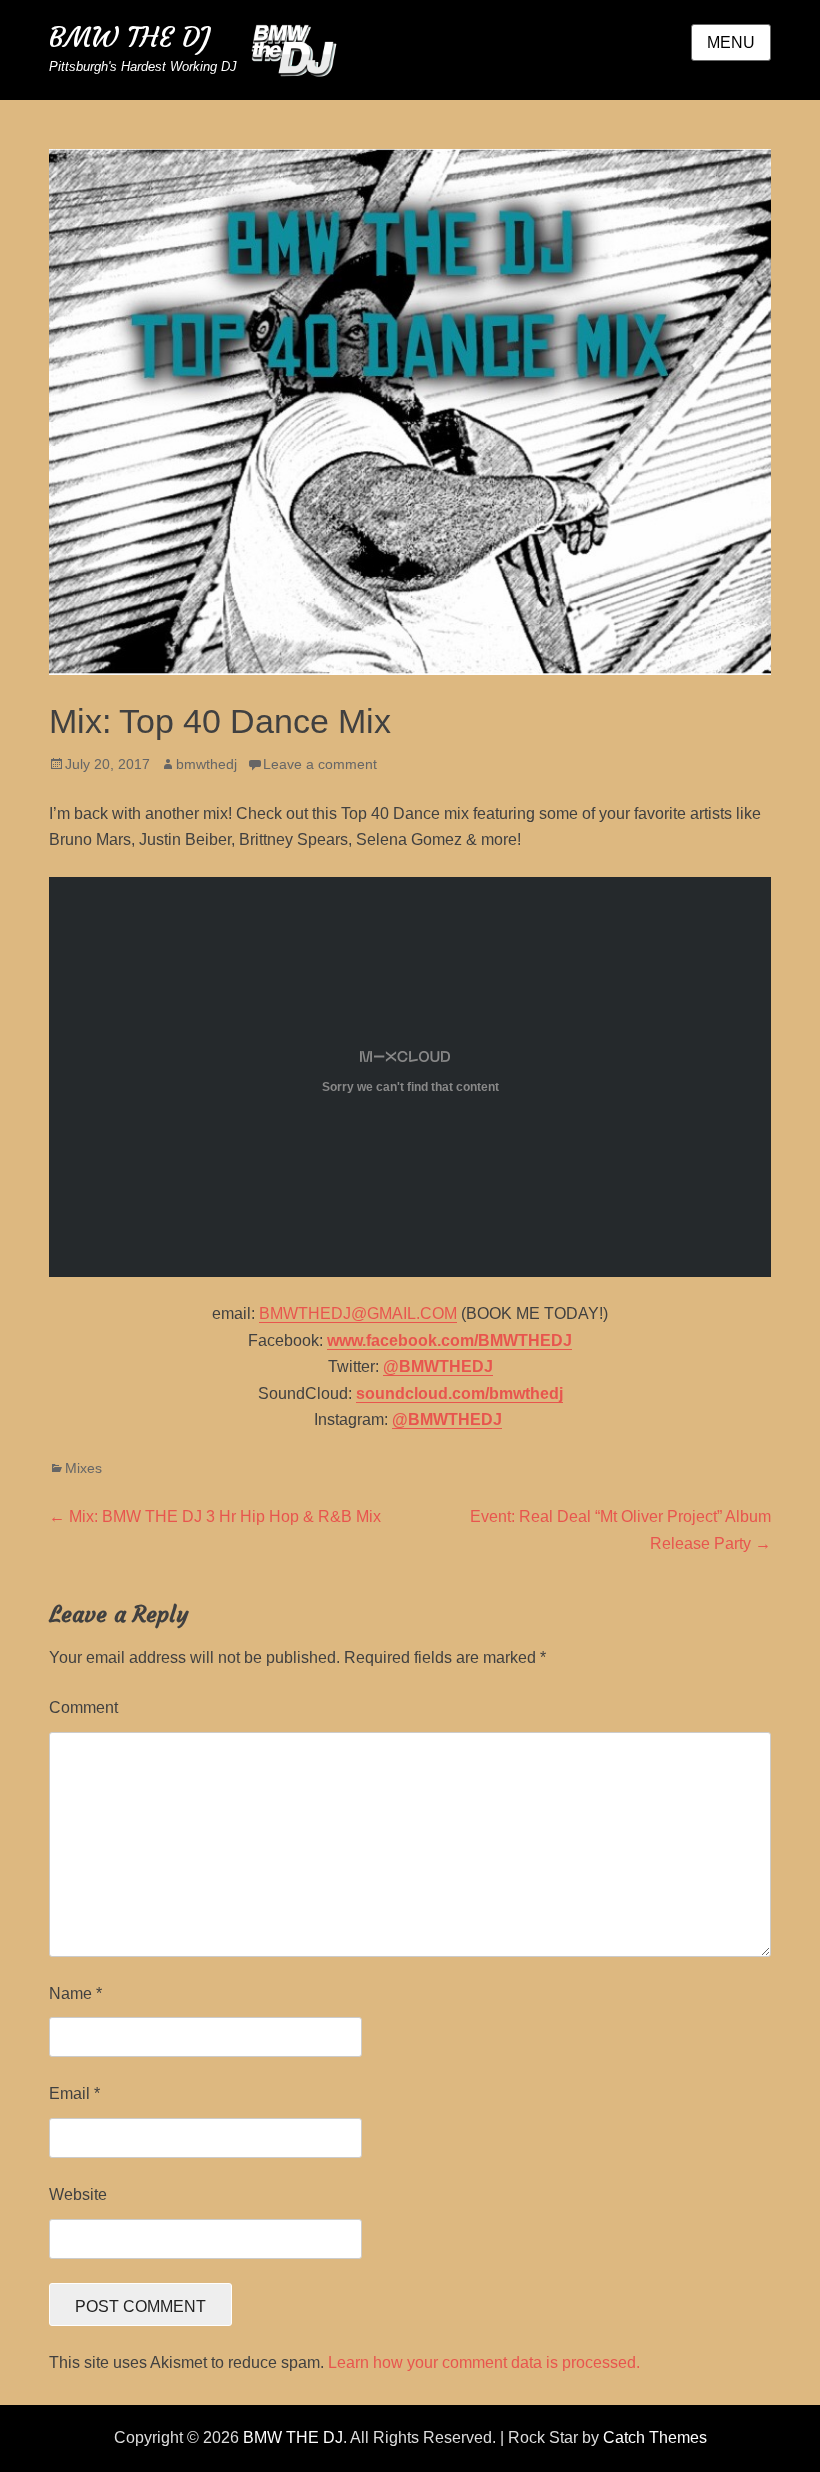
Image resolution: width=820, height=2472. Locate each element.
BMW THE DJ (129, 37)
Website (78, 2194)
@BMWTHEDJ (438, 1366)
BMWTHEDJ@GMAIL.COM (358, 1313)
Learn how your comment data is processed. (484, 2362)
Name (75, 1993)
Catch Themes (655, 2437)
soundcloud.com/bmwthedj (459, 1393)
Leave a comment (320, 764)
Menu (731, 42)
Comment (83, 1707)
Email (74, 2093)
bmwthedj (206, 764)
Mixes (83, 1468)
